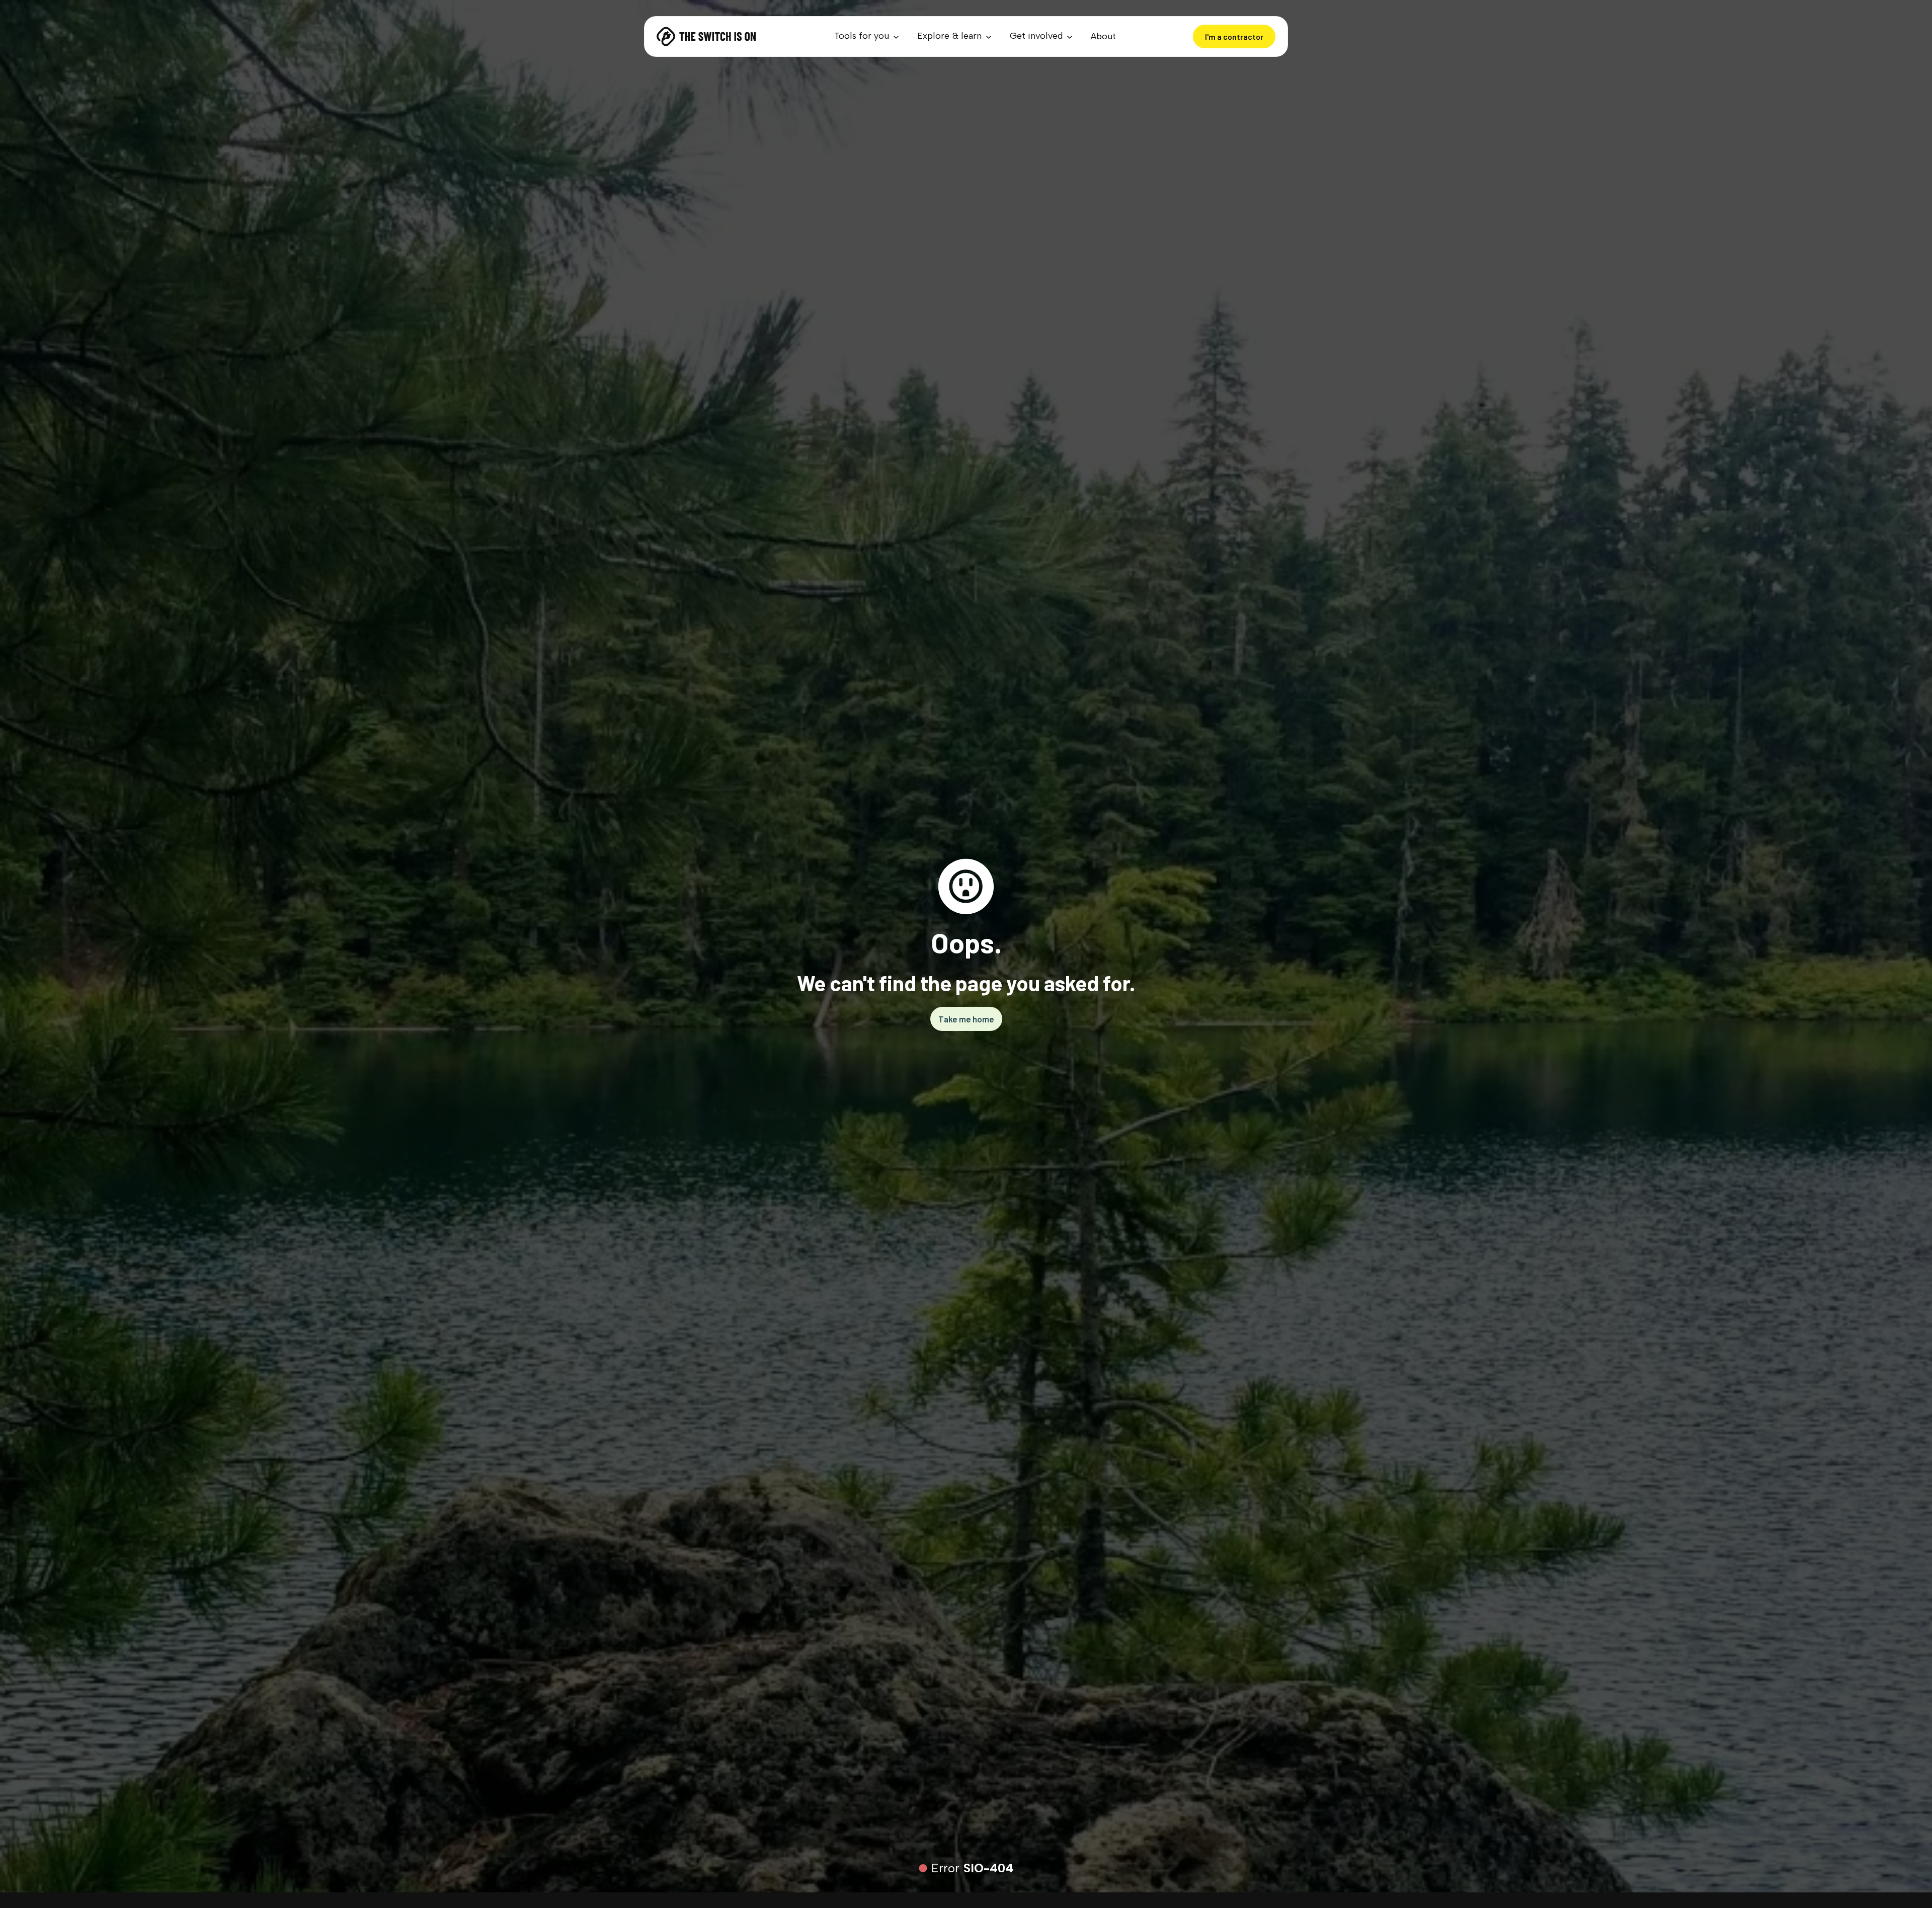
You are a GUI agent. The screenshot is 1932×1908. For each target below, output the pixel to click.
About (1103, 36)
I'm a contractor (1234, 36)
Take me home (966, 1019)
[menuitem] (868, 36)
